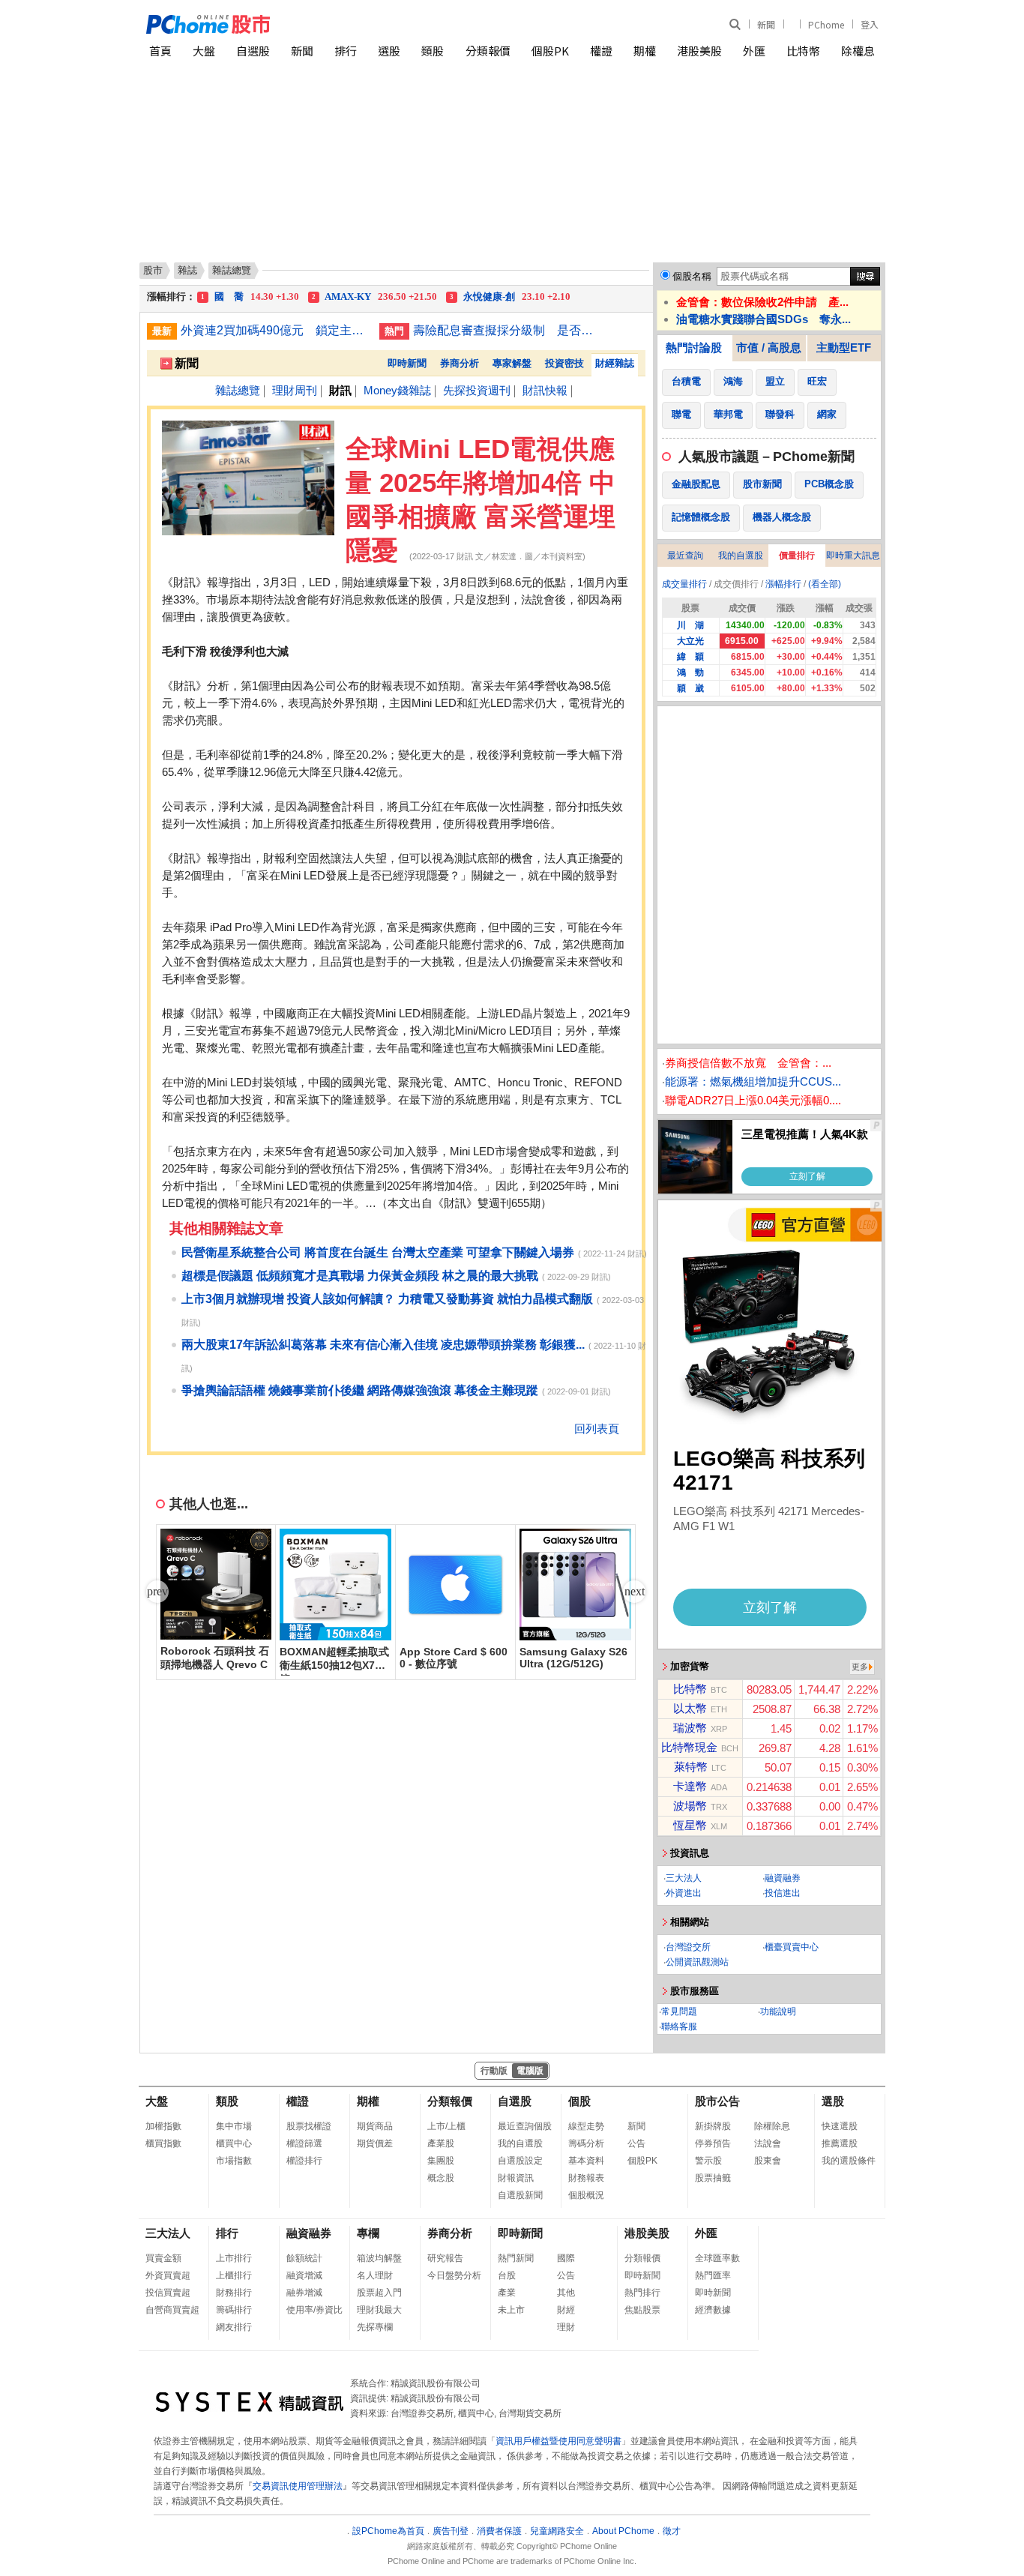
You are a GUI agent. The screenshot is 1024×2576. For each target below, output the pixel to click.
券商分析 (460, 363)
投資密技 (564, 363)
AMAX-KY (374, 297)
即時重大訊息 (853, 556)
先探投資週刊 (477, 390)
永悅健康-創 (510, 297)
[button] (634, 1592)
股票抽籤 (713, 2178)
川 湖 (690, 625)
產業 (507, 2293)
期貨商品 (375, 2126)
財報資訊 (516, 2178)
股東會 (768, 2161)
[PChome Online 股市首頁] (329, 24)
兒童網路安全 (557, 2531)
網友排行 (234, 2327)
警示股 (708, 2161)
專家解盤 (512, 363)
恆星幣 (690, 1825)
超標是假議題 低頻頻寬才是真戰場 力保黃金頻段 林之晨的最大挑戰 (360, 1276)
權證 (601, 51)
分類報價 (488, 51)
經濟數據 (713, 2310)
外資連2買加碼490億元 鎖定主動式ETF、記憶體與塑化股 (274, 330)
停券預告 (713, 2143)
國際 (566, 2258)
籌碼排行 (234, 2310)
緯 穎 (690, 657)
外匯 (754, 51)
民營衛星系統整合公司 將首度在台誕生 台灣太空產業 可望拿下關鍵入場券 (378, 1252)
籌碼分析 (586, 2143)
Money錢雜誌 (397, 390)
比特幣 (803, 51)
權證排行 (304, 2161)
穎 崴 (690, 688)
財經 (566, 2310)
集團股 (441, 2161)
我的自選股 (741, 556)
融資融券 (783, 1878)
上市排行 (234, 2258)
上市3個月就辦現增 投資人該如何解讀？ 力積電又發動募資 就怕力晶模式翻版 (387, 1299)
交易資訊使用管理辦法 (298, 2486)
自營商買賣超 (172, 2310)
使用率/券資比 (314, 2310)
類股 (433, 51)
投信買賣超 (168, 2293)
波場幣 (690, 1806)
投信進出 (783, 1893)
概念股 (441, 2178)
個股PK (550, 51)
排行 (346, 51)
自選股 (253, 51)
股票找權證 (309, 2126)
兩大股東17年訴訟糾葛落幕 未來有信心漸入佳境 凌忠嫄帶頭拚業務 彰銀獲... (383, 1345)
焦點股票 (642, 2310)
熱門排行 (642, 2293)
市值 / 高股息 (769, 347)
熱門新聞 (516, 2258)
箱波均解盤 (379, 2258)
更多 (860, 1667)
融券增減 (304, 2293)
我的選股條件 (849, 2161)
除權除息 (772, 2126)
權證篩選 (304, 2143)
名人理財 (375, 2275)
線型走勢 (586, 2126)
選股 (389, 51)
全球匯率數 (717, 2258)
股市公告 (717, 2101)
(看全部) (825, 584)
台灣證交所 (688, 1947)
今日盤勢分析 (454, 2275)
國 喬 (250, 297)
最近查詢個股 (525, 2126)
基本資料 (586, 2161)
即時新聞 (407, 363)
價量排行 (797, 556)
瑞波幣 (690, 1728)
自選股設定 (520, 2161)
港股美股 (699, 51)
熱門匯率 (713, 2275)
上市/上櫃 (446, 2126)
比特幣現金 (689, 1747)
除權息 (858, 51)
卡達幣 (690, 1786)
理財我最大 (379, 2310)
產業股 (441, 2143)
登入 (870, 24)
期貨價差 (375, 2143)
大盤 (204, 51)
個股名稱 (692, 276)
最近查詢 (685, 556)
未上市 (511, 2310)
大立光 (690, 641)
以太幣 (690, 1708)
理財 (566, 2327)
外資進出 (684, 1893)
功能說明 (778, 2011)
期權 (645, 51)
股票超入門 (379, 2293)
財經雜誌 (615, 363)
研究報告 (445, 2258)
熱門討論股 (694, 347)
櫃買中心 (234, 2143)
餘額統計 (304, 2258)
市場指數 (234, 2161)
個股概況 (586, 2195)
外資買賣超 (168, 2275)
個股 (579, 2101)
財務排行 (234, 2293)
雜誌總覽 (238, 390)
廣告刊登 (451, 2531)
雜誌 (187, 270)
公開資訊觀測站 (697, 1962)
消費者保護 (499, 2531)
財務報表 (586, 2178)
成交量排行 (684, 584)
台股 (507, 2275)
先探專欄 (375, 2327)
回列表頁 (597, 1429)
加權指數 (163, 2126)
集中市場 (234, 2126)
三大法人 (684, 1878)
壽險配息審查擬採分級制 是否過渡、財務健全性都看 (507, 330)
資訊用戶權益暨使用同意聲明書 (558, 2441)
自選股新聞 (520, 2195)
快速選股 (840, 2126)
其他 (566, 2293)
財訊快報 (545, 390)
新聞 (766, 24)
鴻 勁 (690, 672)
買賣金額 (163, 2258)
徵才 (672, 2531)
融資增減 (304, 2275)
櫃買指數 (163, 2143)
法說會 (768, 2143)
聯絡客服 (679, 2026)
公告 (636, 2143)
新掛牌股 (713, 2126)
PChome (826, 24)
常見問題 (679, 2011)
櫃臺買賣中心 (792, 1947)
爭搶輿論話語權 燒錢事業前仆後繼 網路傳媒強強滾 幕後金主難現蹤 (360, 1390)
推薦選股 (840, 2143)
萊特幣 (691, 1767)
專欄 (368, 2233)
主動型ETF (844, 347)
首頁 (160, 51)
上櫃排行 (234, 2275)
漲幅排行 (783, 584)
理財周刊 (295, 390)
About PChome (623, 2531)
